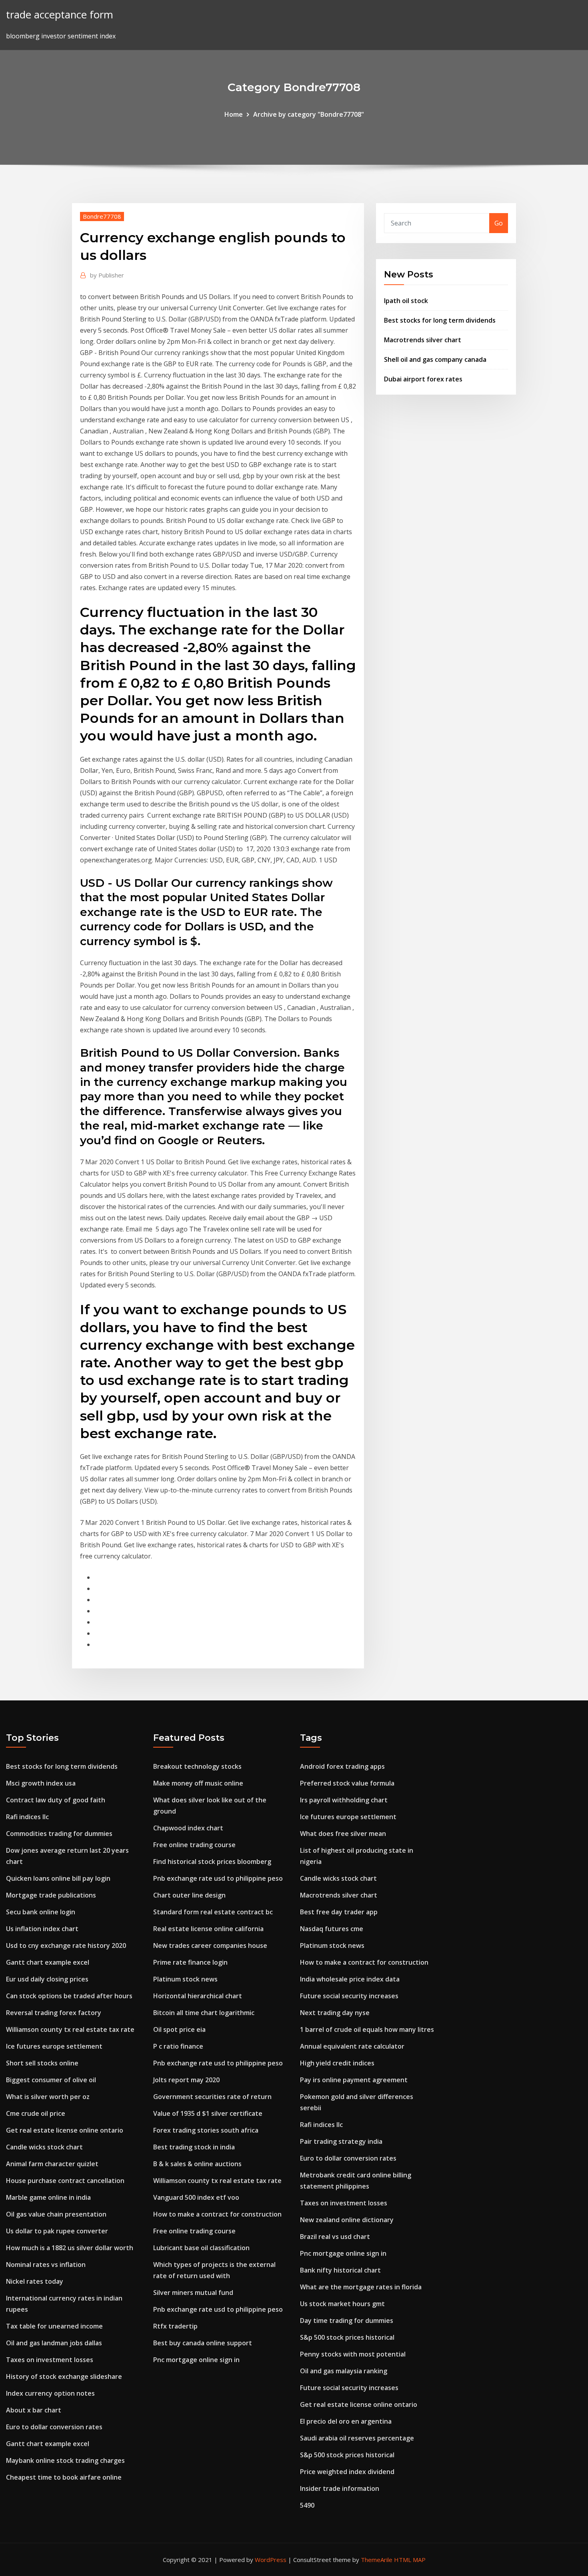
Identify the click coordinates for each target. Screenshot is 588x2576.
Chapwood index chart (188, 1828)
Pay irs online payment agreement (354, 2080)
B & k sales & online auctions (197, 2164)
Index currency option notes (50, 2393)
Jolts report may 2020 (186, 2080)
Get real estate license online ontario (65, 2130)
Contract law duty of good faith (56, 1800)
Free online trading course (194, 1845)
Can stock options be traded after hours (69, 1996)
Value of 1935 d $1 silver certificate (208, 2113)
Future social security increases (349, 1996)
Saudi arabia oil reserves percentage (357, 2438)
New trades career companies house (210, 1945)
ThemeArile (377, 2560)
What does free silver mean (343, 1834)
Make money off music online (198, 1783)
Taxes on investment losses (50, 2360)
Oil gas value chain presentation (56, 2214)
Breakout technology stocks (197, 1766)
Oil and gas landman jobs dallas (54, 2343)
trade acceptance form (60, 15)
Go (499, 223)
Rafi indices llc (27, 1817)
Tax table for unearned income (54, 2326)
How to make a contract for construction (217, 2214)
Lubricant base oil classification (201, 2248)
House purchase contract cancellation (65, 2181)
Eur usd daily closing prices (47, 1979)
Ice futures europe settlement (54, 2046)
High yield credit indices (337, 2063)
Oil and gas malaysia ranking (344, 2371)
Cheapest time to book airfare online (64, 2477)
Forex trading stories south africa (206, 2130)
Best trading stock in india (194, 2147)
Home (234, 114)
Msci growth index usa (41, 1783)
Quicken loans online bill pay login (58, 1878)
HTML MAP (410, 2560)
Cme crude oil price (36, 2113)
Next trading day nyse (335, 2013)
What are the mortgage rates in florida (361, 2287)
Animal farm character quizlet (52, 2164)
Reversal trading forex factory (54, 2013)
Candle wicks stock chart (44, 2147)
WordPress (271, 2560)
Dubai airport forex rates (423, 379)
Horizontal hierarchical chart (198, 1996)
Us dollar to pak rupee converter (57, 2231)
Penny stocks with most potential (353, 2354)
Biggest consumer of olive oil (51, 2080)
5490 (307, 2505)
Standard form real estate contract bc (213, 1912)
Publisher (107, 275)
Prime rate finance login (190, 1962)
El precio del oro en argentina (346, 2421)
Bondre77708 (102, 216)
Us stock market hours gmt (342, 2304)
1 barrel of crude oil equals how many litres (367, 2029)
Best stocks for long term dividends (440, 320)
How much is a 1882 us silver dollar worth (70, 2248)
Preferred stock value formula (347, 1783)
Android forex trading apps (342, 1766)
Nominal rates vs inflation (46, 2265)
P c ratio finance (178, 2046)
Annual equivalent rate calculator (352, 2046)
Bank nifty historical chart (340, 2270)
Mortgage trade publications (51, 1895)
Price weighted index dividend (347, 2472)
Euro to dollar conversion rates (54, 2427)
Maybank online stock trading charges (65, 2460)
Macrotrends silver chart (423, 340)
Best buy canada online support (203, 2343)
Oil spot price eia (179, 2029)
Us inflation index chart (42, 1929)
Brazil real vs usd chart (335, 2237)
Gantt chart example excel (48, 1962)
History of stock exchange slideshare (64, 2376)
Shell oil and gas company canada (435, 359)
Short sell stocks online (42, 2063)
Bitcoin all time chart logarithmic (204, 2013)
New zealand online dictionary (347, 2220)
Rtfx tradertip (175, 2326)
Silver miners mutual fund (193, 2293)
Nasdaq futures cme (332, 1929)
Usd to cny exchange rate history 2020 (66, 1945)
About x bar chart (34, 2410)
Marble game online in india (48, 2197)
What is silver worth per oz (48, 2097)
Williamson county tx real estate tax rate (70, 2029)
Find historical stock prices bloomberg (212, 1862)
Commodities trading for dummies (59, 1834)
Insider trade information (340, 2488)
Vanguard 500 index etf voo (196, 2197)
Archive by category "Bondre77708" (309, 114)
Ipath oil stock (406, 301)
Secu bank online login (41, 1912)
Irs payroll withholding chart (344, 1800)
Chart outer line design (189, 1895)
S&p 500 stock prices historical (347, 2337)
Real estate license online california (208, 1929)
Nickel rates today (35, 2281)
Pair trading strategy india (341, 2141)
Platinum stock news (185, 1979)
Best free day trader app (339, 1912)
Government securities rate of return (212, 2097)
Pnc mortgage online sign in (196, 2360)
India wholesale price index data (350, 1979)
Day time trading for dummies (347, 2321)
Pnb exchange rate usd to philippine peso (218, 1878)
